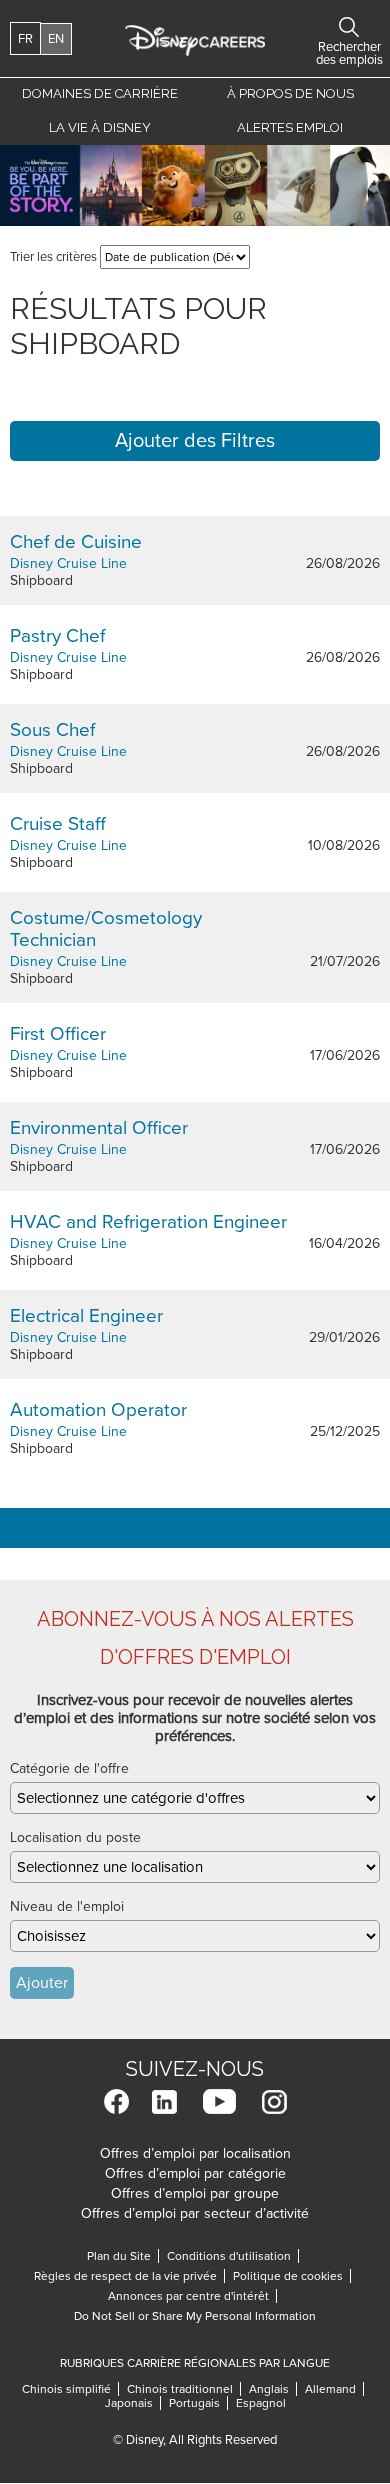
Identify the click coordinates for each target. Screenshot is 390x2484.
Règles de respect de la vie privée (129, 2276)
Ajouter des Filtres (195, 441)
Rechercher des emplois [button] (349, 27)
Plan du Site (119, 2256)
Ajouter (42, 1983)
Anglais (273, 2389)
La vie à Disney (103, 127)
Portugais (198, 2403)
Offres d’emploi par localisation (195, 2153)
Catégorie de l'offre (69, 1768)
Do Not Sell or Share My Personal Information (195, 2316)
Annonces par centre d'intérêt (192, 2296)
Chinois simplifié (70, 2389)
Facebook (116, 2101)
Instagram (274, 2101)
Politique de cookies (292, 2276)
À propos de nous (290, 93)
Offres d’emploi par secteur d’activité (195, 2213)
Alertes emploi (290, 127)
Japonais (133, 2403)
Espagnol (261, 2403)
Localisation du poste (75, 1837)
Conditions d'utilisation (233, 2256)
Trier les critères (53, 257)
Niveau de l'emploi (67, 1906)
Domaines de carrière (100, 93)
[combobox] (195, 1798)
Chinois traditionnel (184, 2389)
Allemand (334, 2389)
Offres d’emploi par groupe (195, 2193)
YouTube (219, 2101)
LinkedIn (164, 2101)
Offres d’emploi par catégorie (195, 2173)
